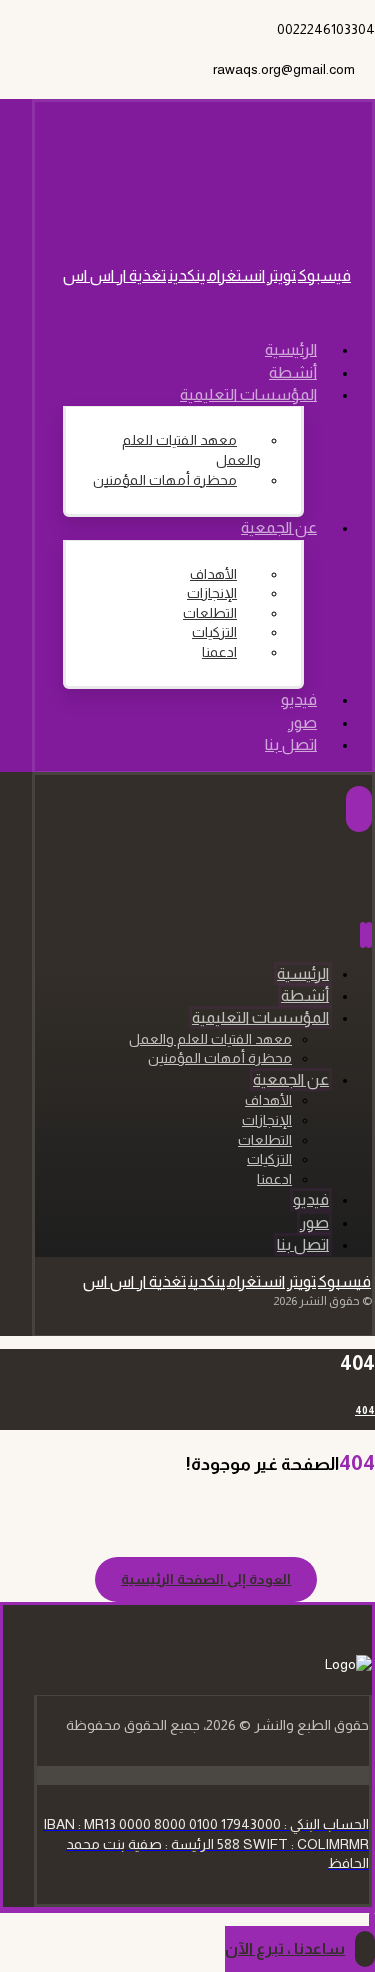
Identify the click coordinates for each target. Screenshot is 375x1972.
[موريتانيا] (268, 201)
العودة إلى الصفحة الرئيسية (206, 1579)
